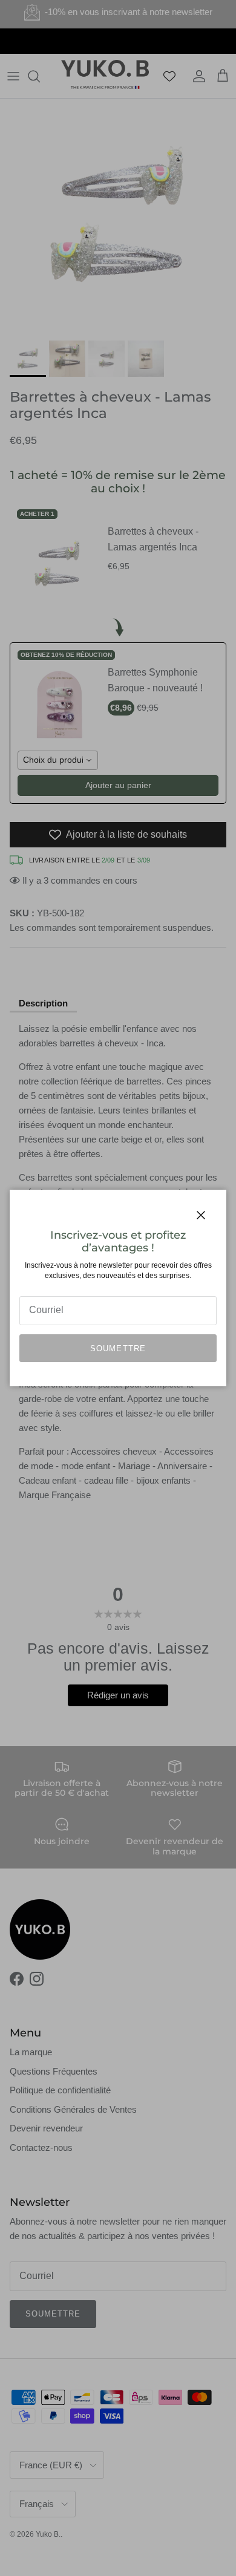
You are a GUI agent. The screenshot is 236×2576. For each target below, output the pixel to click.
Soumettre (118, 1348)
